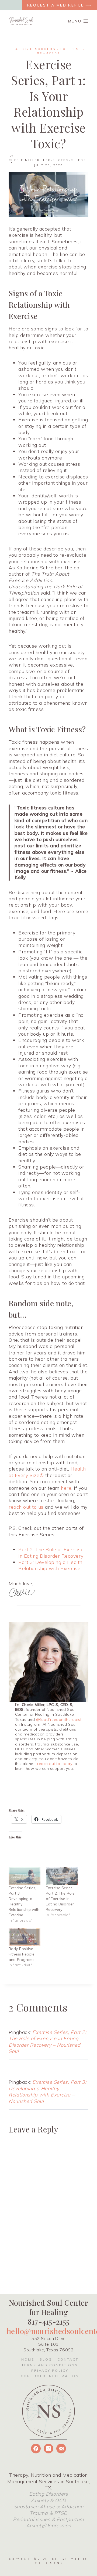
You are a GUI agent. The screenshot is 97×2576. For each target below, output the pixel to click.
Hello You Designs (61, 2561)
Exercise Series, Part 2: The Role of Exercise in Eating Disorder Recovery (60, 1899)
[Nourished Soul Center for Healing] (21, 21)
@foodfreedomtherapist (59, 1719)
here (66, 1488)
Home (28, 2359)
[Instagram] (48, 2449)
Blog (46, 2359)
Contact (68, 2359)
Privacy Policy (50, 2370)
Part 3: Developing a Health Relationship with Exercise (50, 1565)
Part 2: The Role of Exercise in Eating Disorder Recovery (51, 1553)
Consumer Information (50, 2376)
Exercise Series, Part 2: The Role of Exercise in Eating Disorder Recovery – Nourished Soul (47, 2042)
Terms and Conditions (50, 2365)
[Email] (61, 2449)
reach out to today (55, 1764)
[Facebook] (36, 2449)
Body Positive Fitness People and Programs (22, 1954)
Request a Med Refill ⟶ (59, 5)
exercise (71, 49)
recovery (48, 53)
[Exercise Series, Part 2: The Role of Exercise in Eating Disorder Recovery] (62, 1876)
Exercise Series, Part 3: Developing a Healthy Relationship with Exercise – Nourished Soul (47, 2091)
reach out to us (26, 1507)
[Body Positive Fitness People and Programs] (25, 1937)
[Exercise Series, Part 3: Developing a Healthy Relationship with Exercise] (25, 1876)
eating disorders (34, 49)
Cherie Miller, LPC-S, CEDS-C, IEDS (47, 160)
